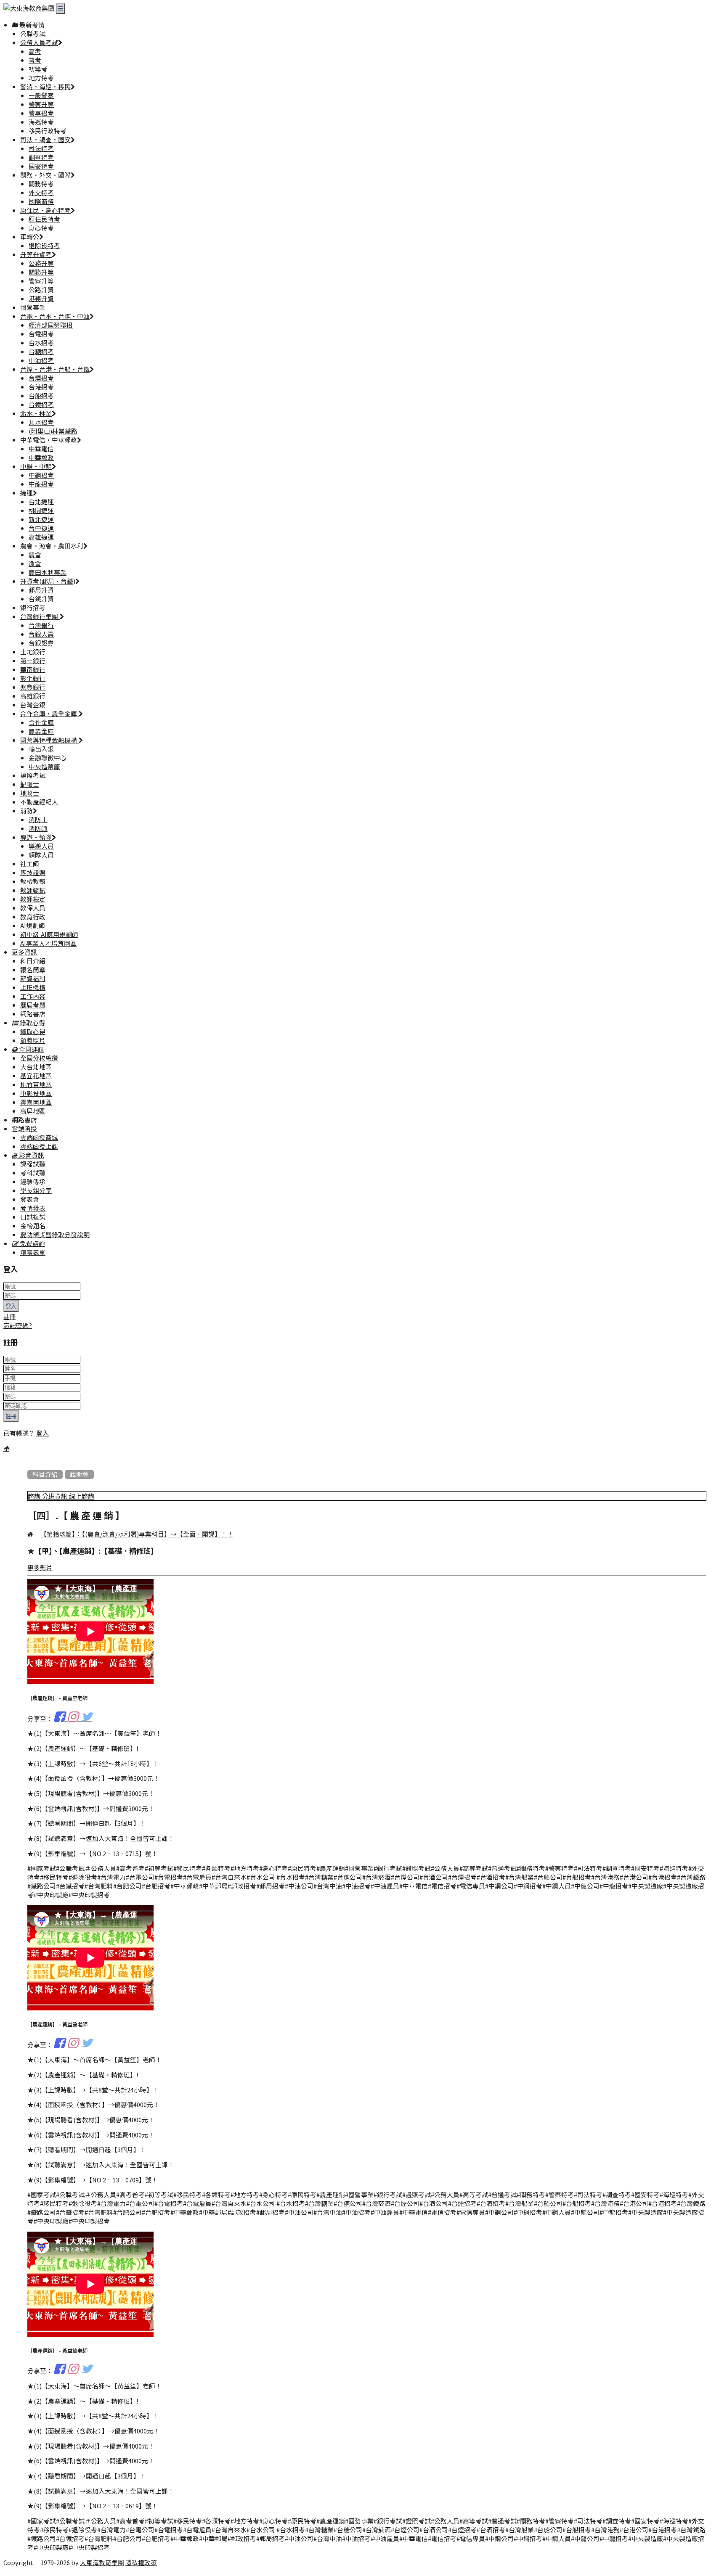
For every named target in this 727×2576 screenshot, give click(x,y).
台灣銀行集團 (40, 617)
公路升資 (41, 290)
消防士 (38, 820)
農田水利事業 (48, 573)
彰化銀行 (33, 678)
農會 (35, 555)
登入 (11, 1306)
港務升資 (41, 299)
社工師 (30, 864)
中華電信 (41, 449)
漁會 (35, 564)
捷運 (27, 493)
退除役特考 (44, 246)
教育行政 (33, 917)
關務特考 (41, 184)
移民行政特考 (48, 131)
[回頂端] (6, 1448)
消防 (27, 811)
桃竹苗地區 (36, 1085)
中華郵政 (41, 458)
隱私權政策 (141, 2563)
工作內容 (33, 996)
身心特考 (41, 228)
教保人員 (33, 908)
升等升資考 (36, 255)
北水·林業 (36, 414)
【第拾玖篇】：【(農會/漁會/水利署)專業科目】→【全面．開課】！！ (137, 1534)
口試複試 (33, 1217)
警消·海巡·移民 (45, 87)
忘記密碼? (18, 1326)
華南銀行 (33, 670)
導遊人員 (41, 846)
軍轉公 (30, 237)
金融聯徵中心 (48, 758)
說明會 (79, 1474)
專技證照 (33, 873)
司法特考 (41, 149)
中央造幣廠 (44, 767)
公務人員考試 (39, 43)
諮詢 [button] (35, 1497)
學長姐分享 (36, 1191)
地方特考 (41, 78)
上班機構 (33, 988)
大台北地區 (36, 1067)
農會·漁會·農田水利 (52, 546)
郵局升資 (41, 590)
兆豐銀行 (33, 687)
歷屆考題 (33, 1005)
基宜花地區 (36, 1076)
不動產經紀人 (39, 802)
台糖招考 (41, 352)
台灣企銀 (33, 705)
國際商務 (41, 202)
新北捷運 (41, 520)
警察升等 (41, 104)
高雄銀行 (33, 696)
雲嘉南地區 (36, 1102)
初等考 (38, 69)
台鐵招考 (41, 405)
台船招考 (41, 396)
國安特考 (41, 166)
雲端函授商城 (39, 1138)
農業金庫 (41, 731)
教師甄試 (33, 890)
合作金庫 (41, 723)
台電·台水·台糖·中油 (55, 316)
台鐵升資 (41, 599)
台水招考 (41, 343)
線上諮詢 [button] (82, 1497)
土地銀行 (33, 652)
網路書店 (33, 1014)
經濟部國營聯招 (51, 325)
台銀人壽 (41, 634)
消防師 (38, 829)
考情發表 (33, 1208)
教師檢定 (33, 899)
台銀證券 (41, 643)
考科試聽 (33, 1173)
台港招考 (41, 387)
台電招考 (41, 334)
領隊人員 (41, 855)
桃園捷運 (41, 511)
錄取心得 (33, 1032)
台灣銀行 (41, 625)
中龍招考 (41, 484)
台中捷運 (41, 528)
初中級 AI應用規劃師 (49, 935)
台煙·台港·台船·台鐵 (55, 369)
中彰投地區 (36, 1094)
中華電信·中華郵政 (49, 440)
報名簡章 (33, 970)
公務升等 (41, 263)
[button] (28, 1023)
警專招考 (41, 113)
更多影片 (40, 1568)
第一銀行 (33, 661)
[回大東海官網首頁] (30, 8)
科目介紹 (33, 961)
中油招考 (41, 361)
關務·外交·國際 (45, 175)
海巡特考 (41, 122)
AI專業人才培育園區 (48, 943)
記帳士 (30, 784)
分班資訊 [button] (56, 1497)
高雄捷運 (41, 537)
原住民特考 (44, 219)
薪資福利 (33, 979)
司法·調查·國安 (45, 140)
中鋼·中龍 (36, 467)
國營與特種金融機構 (49, 740)
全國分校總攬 (39, 1058)
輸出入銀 (41, 749)
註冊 (10, 1317)
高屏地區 (33, 1111)
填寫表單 (33, 1252)
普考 (35, 60)
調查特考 (41, 157)
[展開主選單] (60, 9)
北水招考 (41, 422)
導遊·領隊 (36, 837)
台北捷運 (41, 502)
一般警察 (41, 96)
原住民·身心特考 (45, 210)
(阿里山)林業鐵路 (53, 431)
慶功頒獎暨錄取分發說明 (55, 1235)
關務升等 (41, 272)
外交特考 (41, 193)
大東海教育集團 (102, 2563)
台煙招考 (41, 378)
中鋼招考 (41, 475)
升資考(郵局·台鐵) (48, 581)
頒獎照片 (33, 1041)
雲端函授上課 (39, 1147)
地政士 (30, 793)
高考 (35, 52)
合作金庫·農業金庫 (49, 714)
